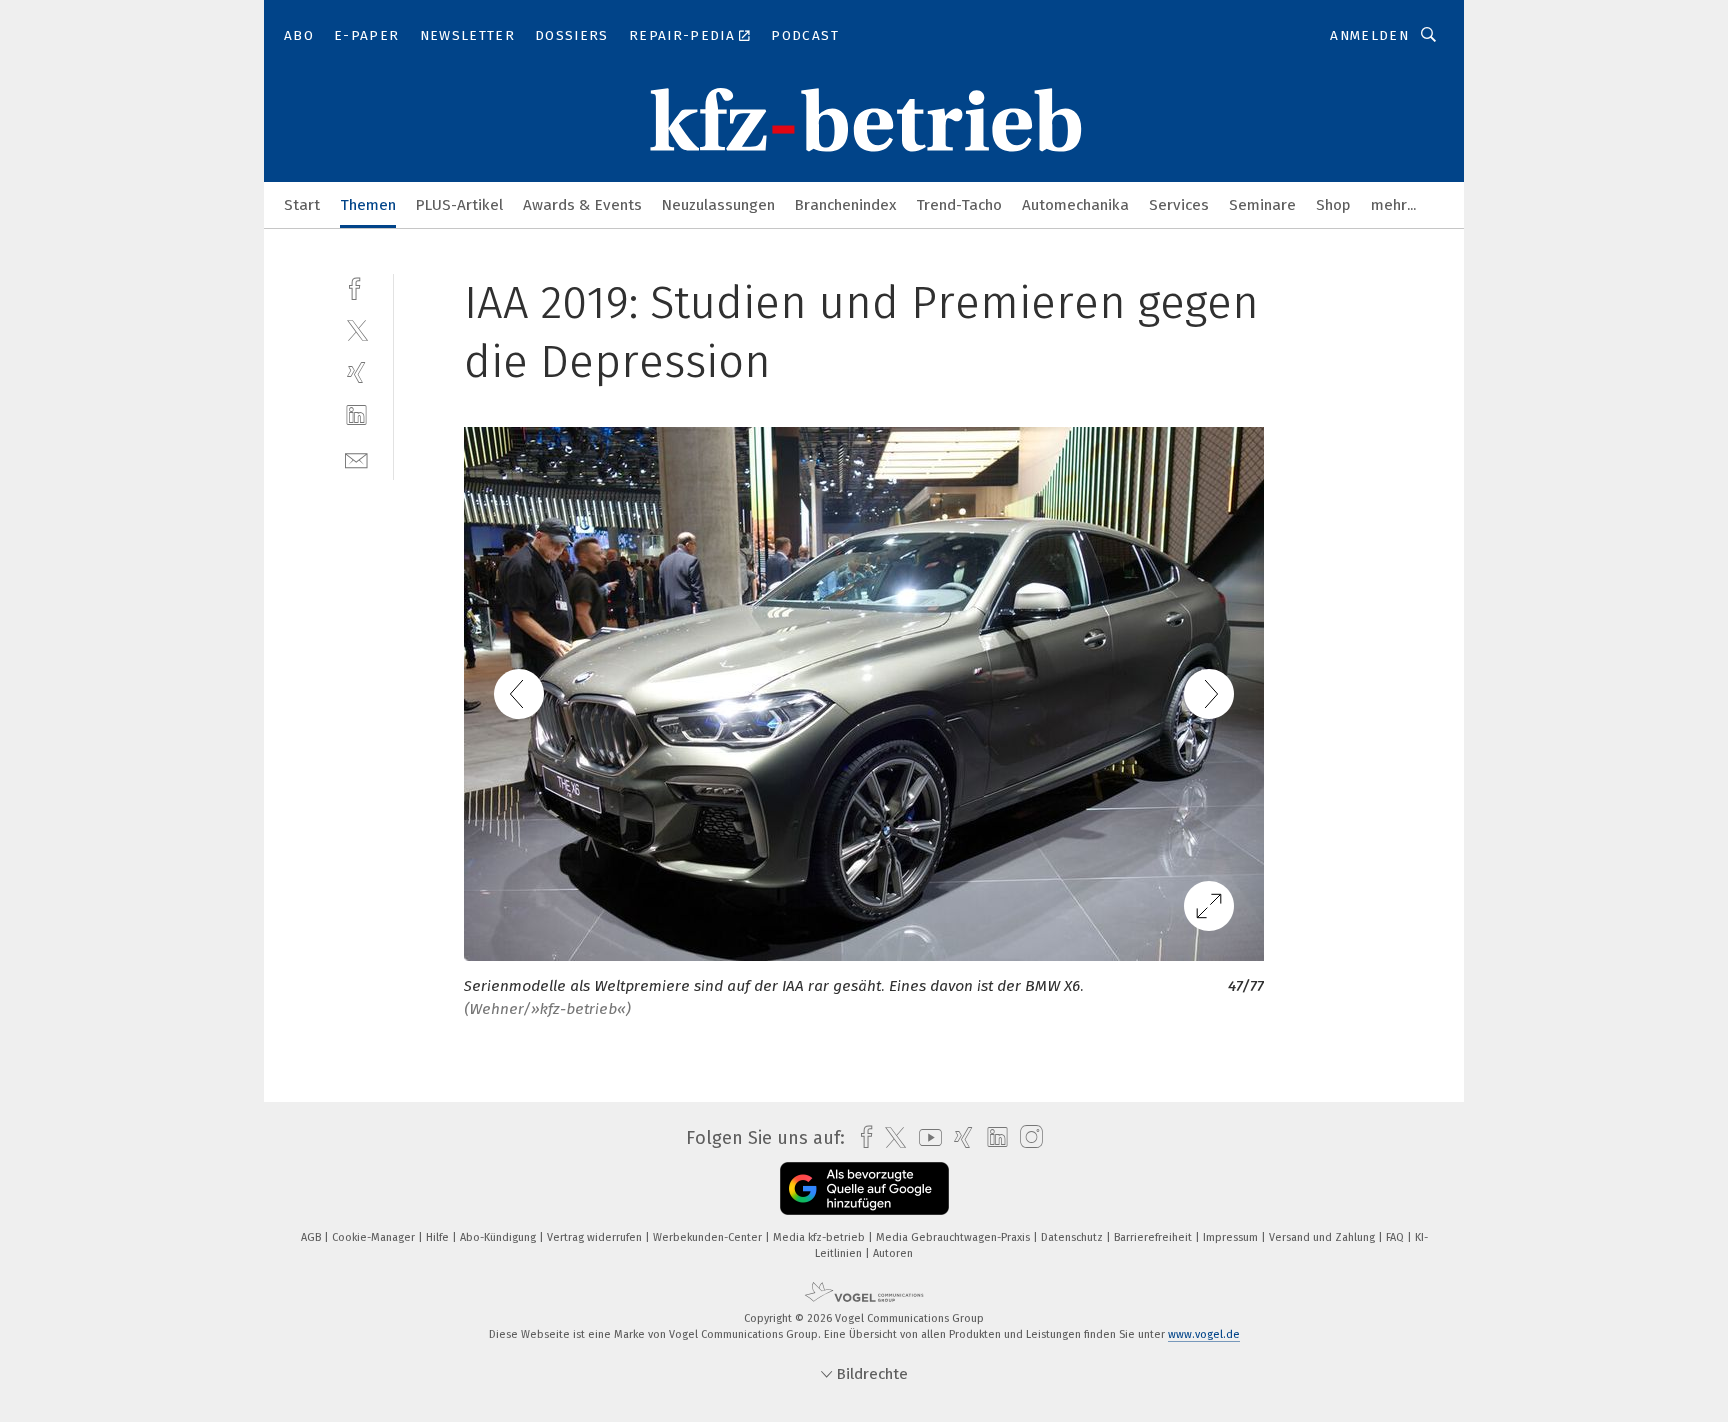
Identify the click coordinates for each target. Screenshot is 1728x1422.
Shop (1333, 205)
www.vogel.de (1204, 1334)
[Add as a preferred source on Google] (864, 1188)
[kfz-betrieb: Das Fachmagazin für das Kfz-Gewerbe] (302, 203)
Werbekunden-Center (709, 1237)
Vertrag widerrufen (596, 1237)
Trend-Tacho (959, 205)
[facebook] (356, 286)
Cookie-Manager (375, 1237)
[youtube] (925, 1137)
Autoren (893, 1253)
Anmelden (1369, 35)
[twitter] (356, 329)
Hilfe (439, 1237)
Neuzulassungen (718, 205)
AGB (312, 1237)
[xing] (356, 372)
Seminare (1262, 205)
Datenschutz (1073, 1237)
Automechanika (1075, 205)
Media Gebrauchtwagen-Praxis (954, 1237)
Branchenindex (845, 205)
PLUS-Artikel (459, 205)
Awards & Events (582, 205)
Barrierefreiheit (1154, 1237)
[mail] (356, 458)
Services (1179, 205)
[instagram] (1026, 1137)
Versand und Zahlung (1323, 1237)
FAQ (1396, 1237)
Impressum (1232, 1237)
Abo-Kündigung (499, 1237)
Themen (368, 205)
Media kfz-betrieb (820, 1237)
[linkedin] (356, 415)
